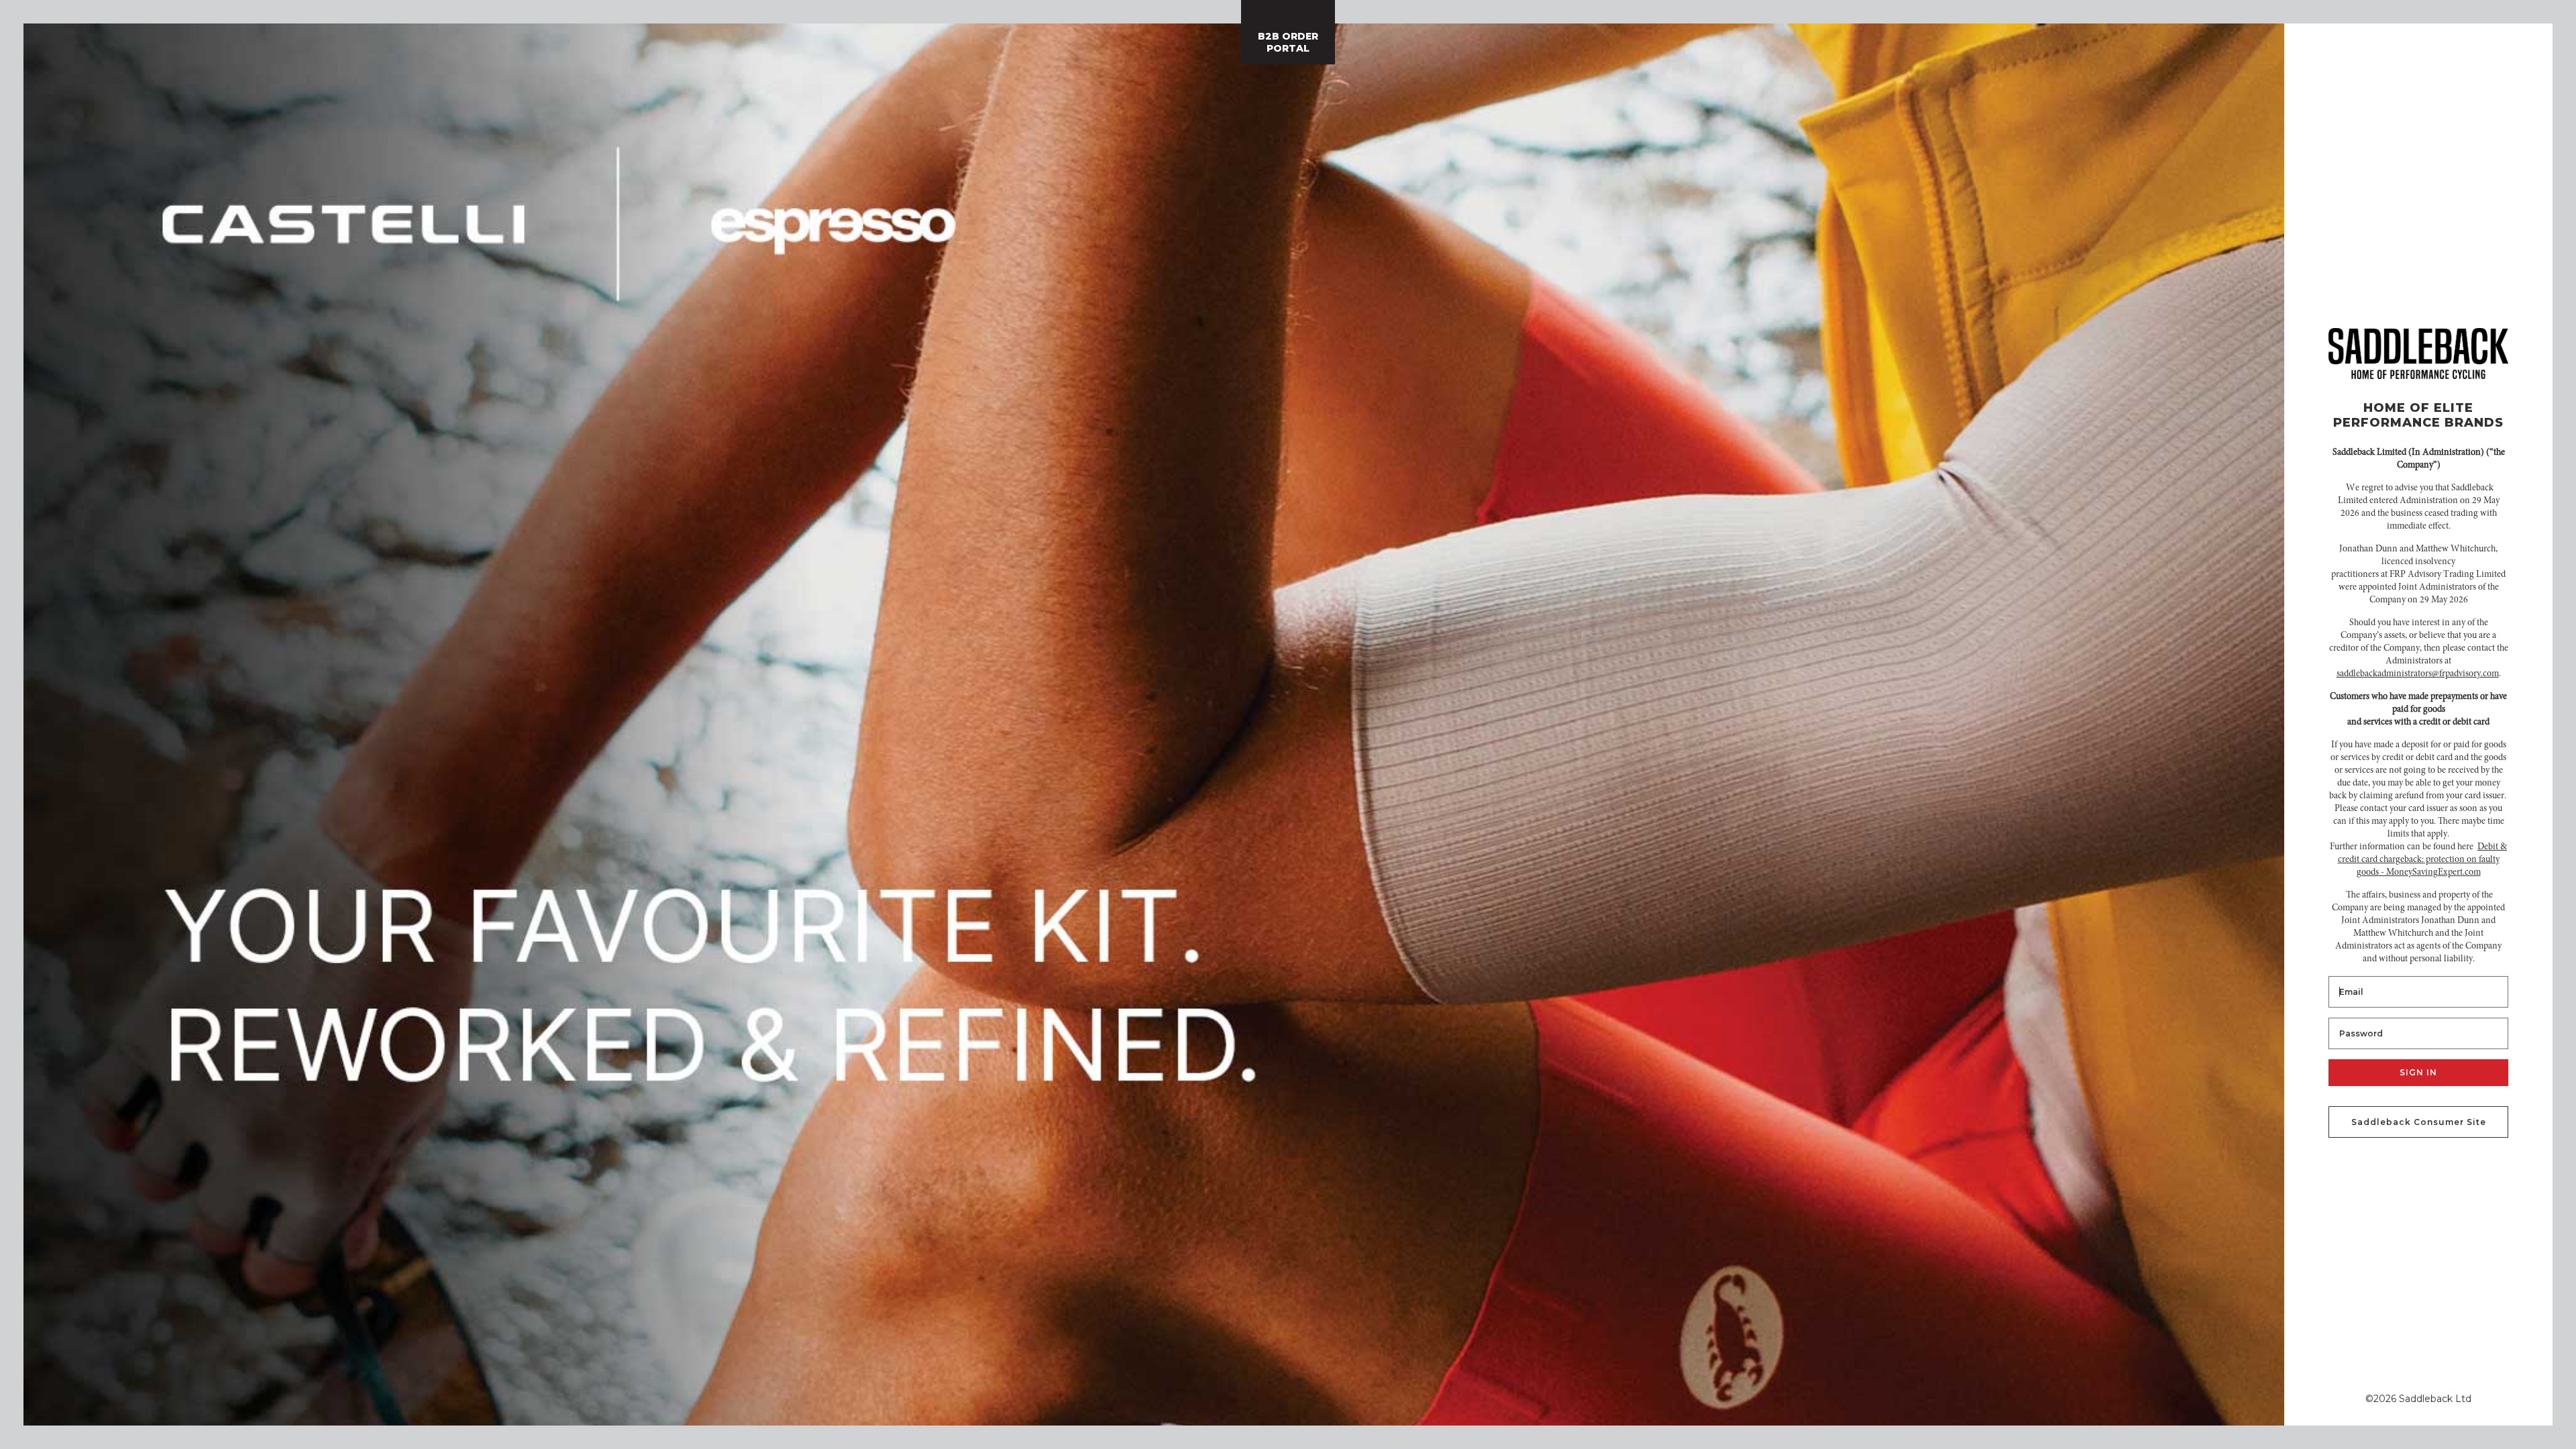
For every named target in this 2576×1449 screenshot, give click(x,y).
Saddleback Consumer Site (2419, 1122)
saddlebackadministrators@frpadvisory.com (2418, 674)
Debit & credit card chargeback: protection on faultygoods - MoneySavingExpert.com (2423, 860)
